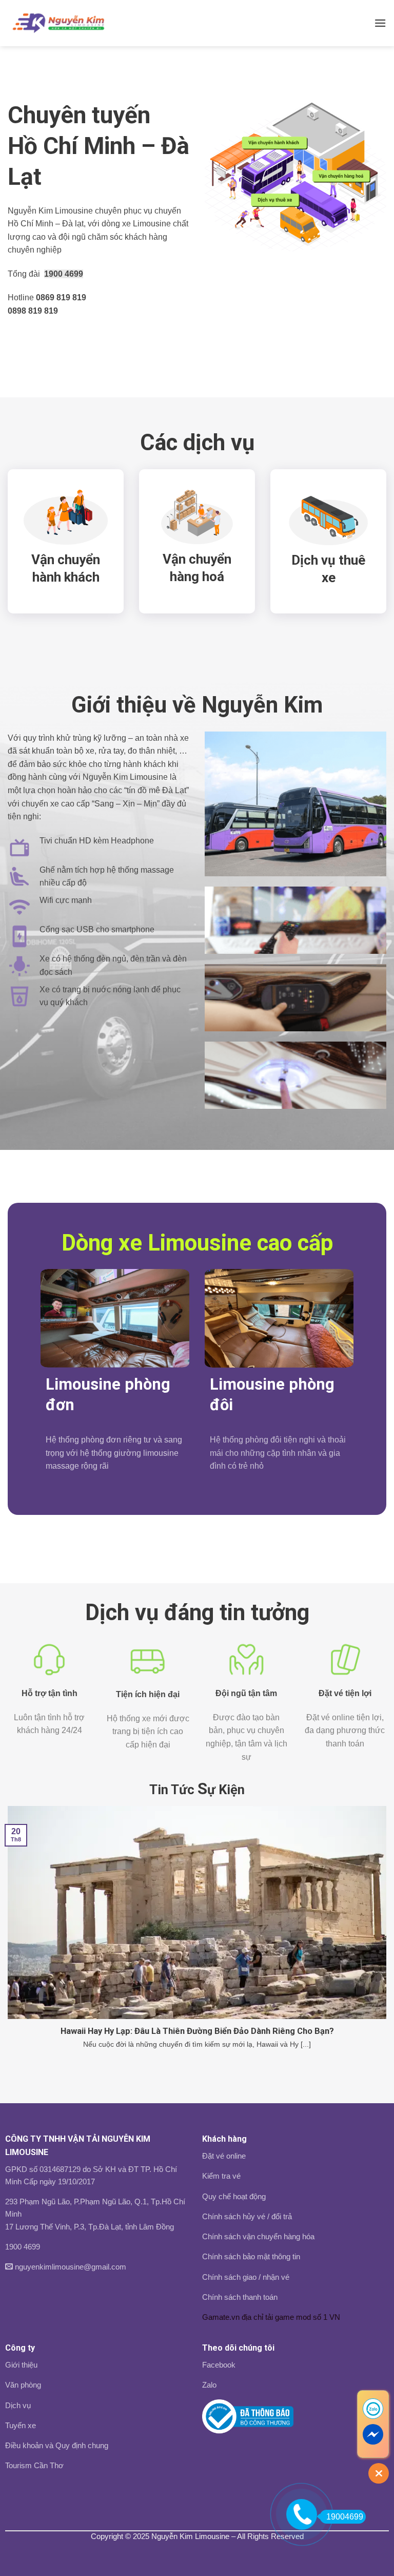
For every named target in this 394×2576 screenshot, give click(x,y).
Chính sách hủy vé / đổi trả (247, 2216)
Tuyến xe (21, 2425)
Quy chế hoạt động (234, 2196)
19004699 (345, 2517)
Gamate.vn (221, 2317)
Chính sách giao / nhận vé (246, 2277)
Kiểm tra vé (221, 2176)
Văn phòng (23, 2385)
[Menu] (380, 23)
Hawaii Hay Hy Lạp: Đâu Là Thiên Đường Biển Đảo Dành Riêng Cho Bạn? (197, 2031)
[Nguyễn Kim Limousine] (58, 23)
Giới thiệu (21, 2365)
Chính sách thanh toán (240, 2297)
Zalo (209, 2385)
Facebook (219, 2365)
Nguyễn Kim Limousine (190, 2536)
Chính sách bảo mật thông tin (251, 2256)
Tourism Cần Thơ (34, 2465)
